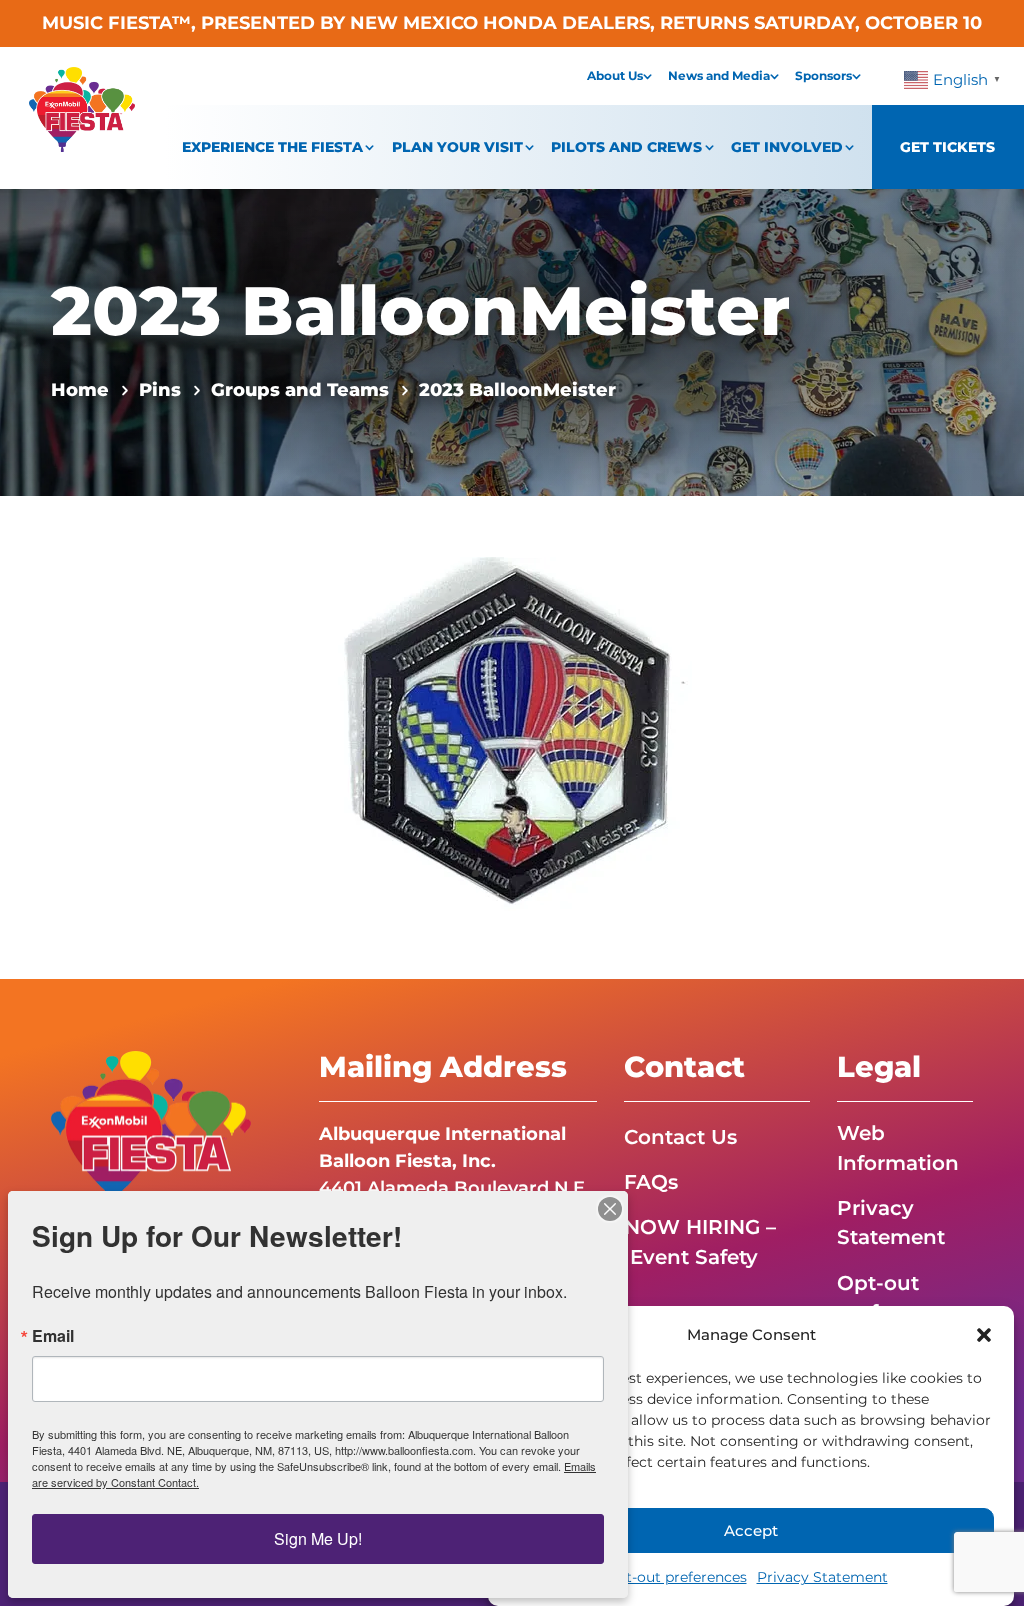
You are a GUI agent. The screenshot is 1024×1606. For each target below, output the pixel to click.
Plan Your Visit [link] (457, 147)
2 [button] (502, 873)
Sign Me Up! (318, 1538)
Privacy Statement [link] (822, 1577)
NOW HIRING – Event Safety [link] (700, 1241)
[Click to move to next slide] (690, 737)
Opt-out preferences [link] (676, 1577)
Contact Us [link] (680, 1137)
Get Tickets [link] (947, 147)
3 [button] (529, 873)
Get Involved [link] (787, 147)
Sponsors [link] (823, 75)
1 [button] (475, 873)
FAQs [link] (651, 1182)
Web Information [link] (898, 1147)
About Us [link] (615, 75)
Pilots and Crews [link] (626, 147)
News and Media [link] (719, 75)
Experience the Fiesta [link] (272, 147)
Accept (751, 1530)
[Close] (610, 1209)
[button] (984, 1335)
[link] (82, 146)
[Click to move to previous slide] (334, 737)
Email (53, 1336)
